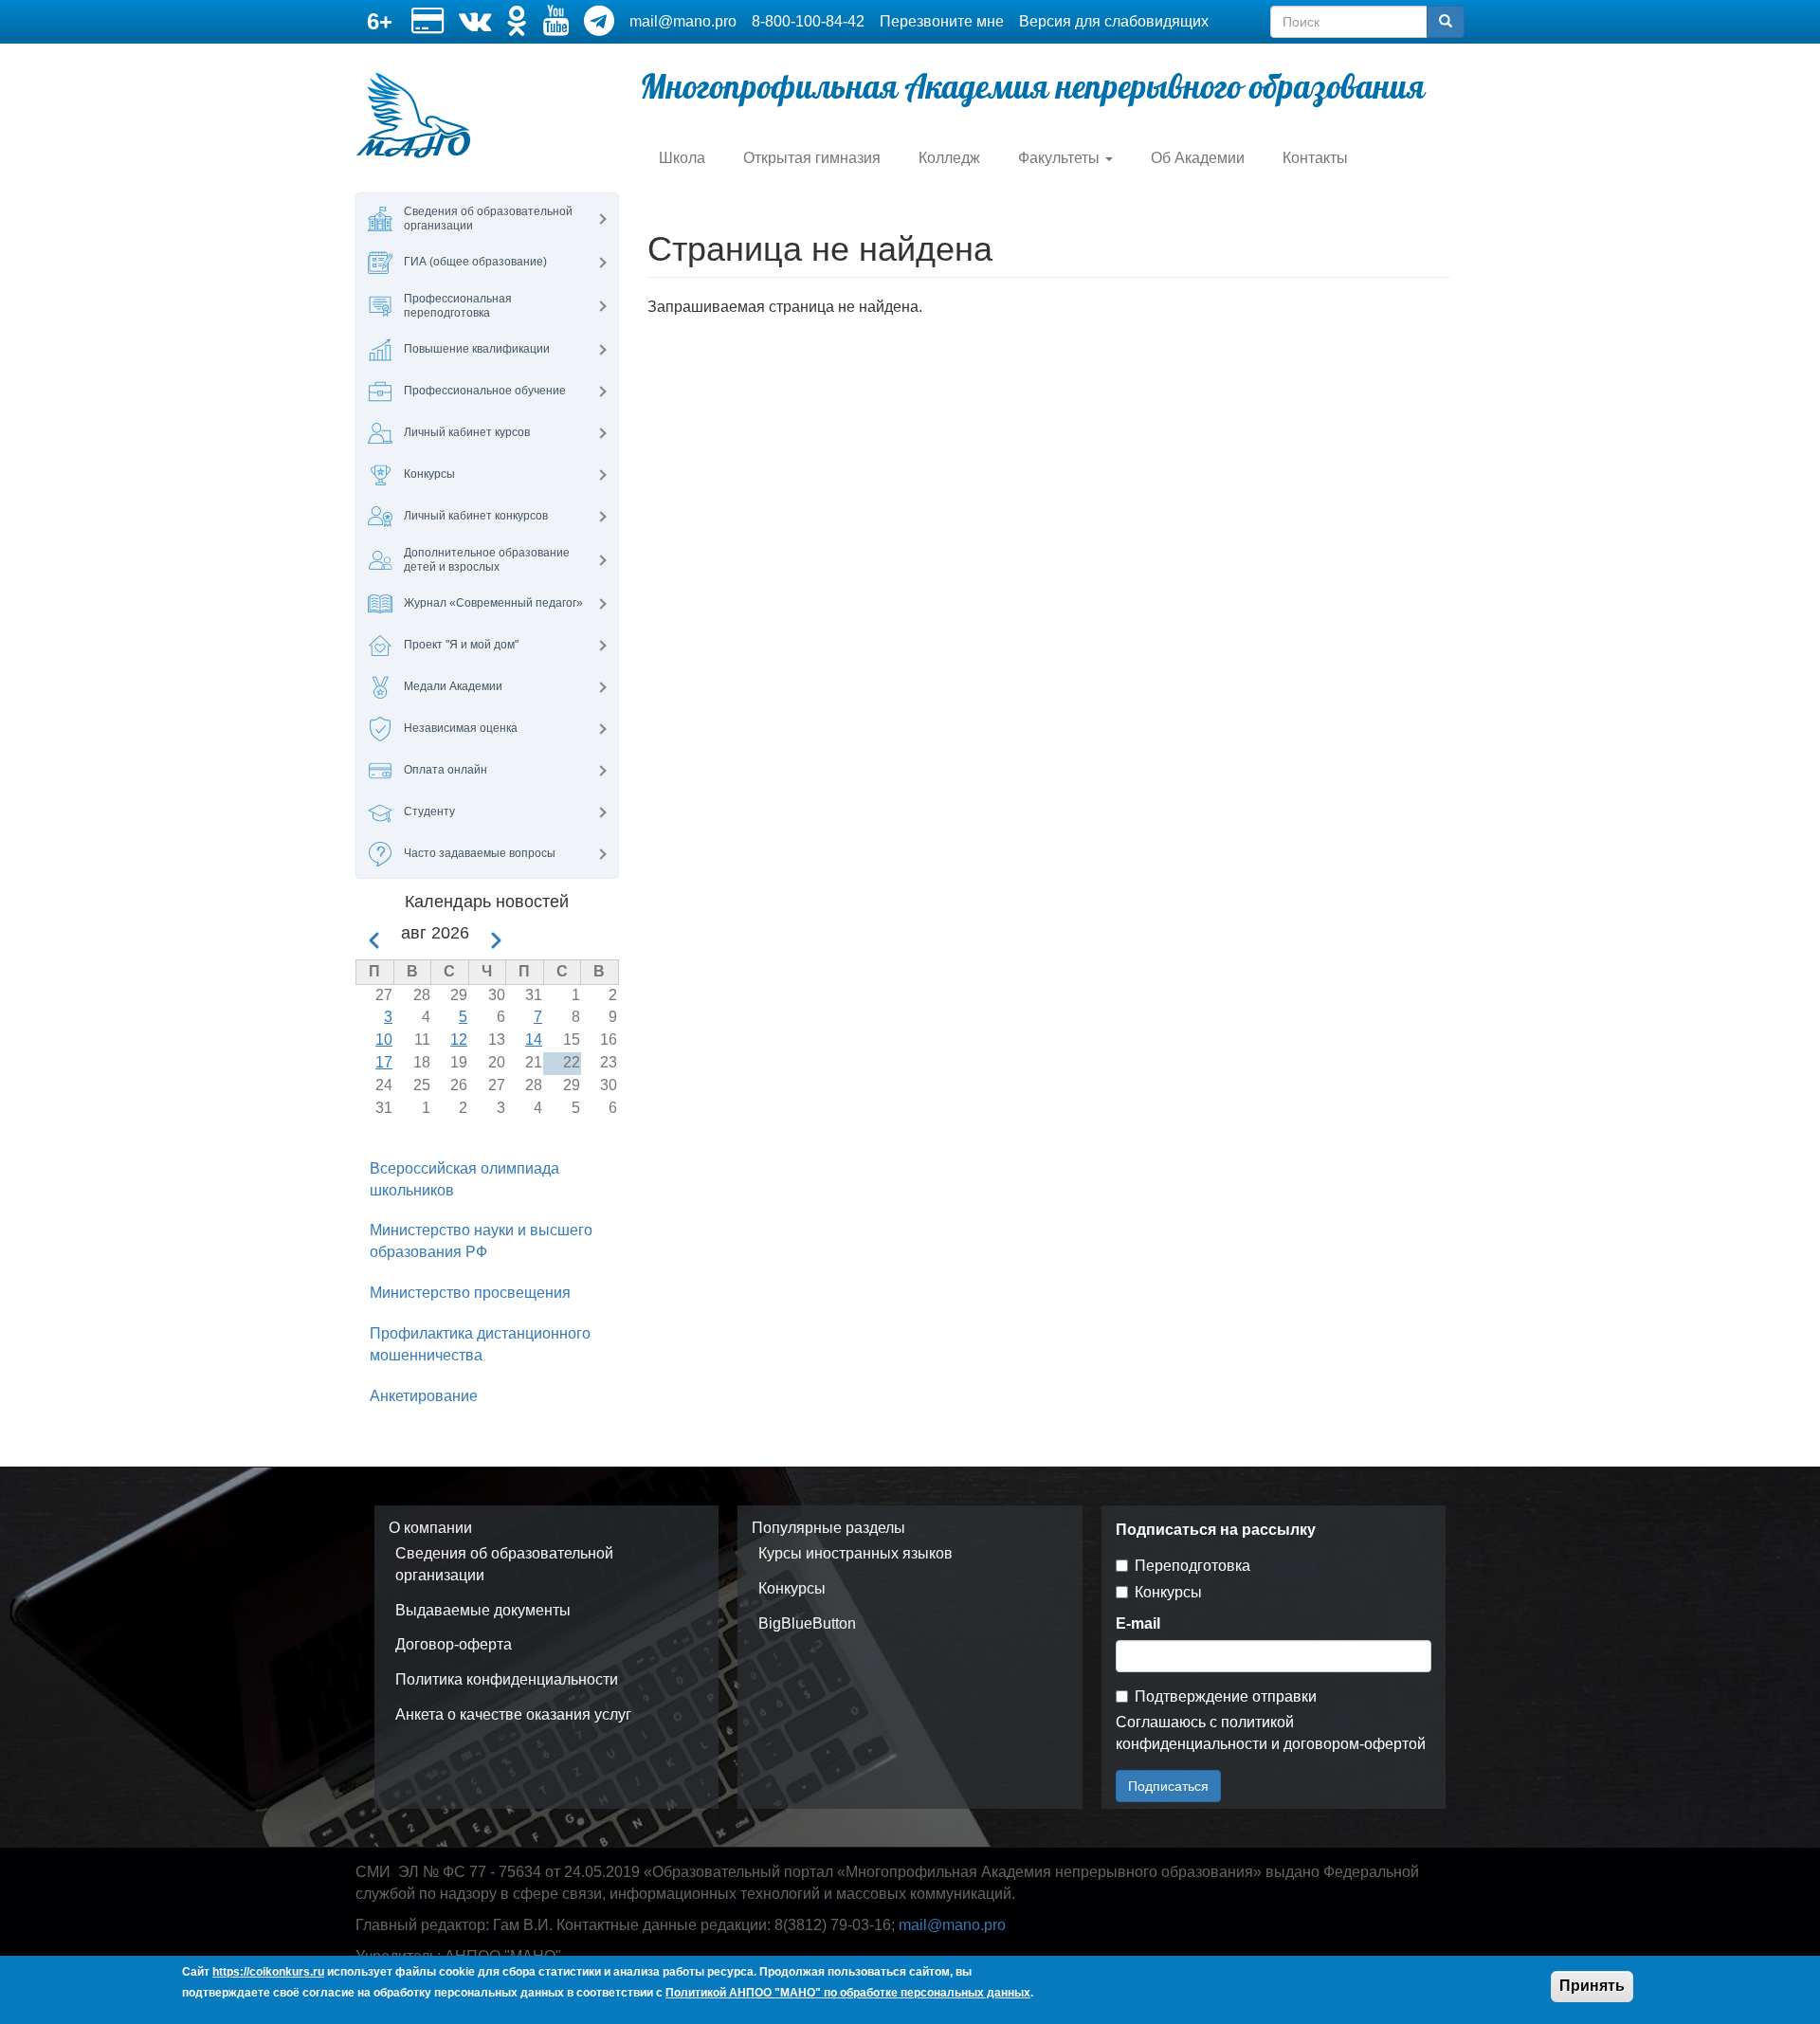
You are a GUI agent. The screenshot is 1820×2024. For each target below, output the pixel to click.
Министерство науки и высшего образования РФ (481, 1241)
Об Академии (1198, 158)
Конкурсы (792, 1588)
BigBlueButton (807, 1623)
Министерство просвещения (470, 1293)
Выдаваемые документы (483, 1610)
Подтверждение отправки (1226, 1696)
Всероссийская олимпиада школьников (464, 1179)
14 (534, 1039)
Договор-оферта (454, 1644)
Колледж (949, 158)
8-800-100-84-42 (808, 21)
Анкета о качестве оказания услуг (513, 1714)
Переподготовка (1192, 1566)
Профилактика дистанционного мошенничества (480, 1344)
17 (384, 1062)
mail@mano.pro (683, 21)
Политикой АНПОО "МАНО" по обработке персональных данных (848, 1994)
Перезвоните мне (942, 21)
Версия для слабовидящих (1114, 21)
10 (384, 1039)
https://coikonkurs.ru (268, 1972)
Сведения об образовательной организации (504, 1564)
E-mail (1138, 1623)
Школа (682, 158)
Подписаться (1168, 1786)
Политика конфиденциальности (507, 1679)
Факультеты (1061, 158)
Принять (1592, 1986)
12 (459, 1039)
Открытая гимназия (812, 158)
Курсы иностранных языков (855, 1553)
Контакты (1315, 158)
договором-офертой (1355, 1744)
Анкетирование (424, 1396)
